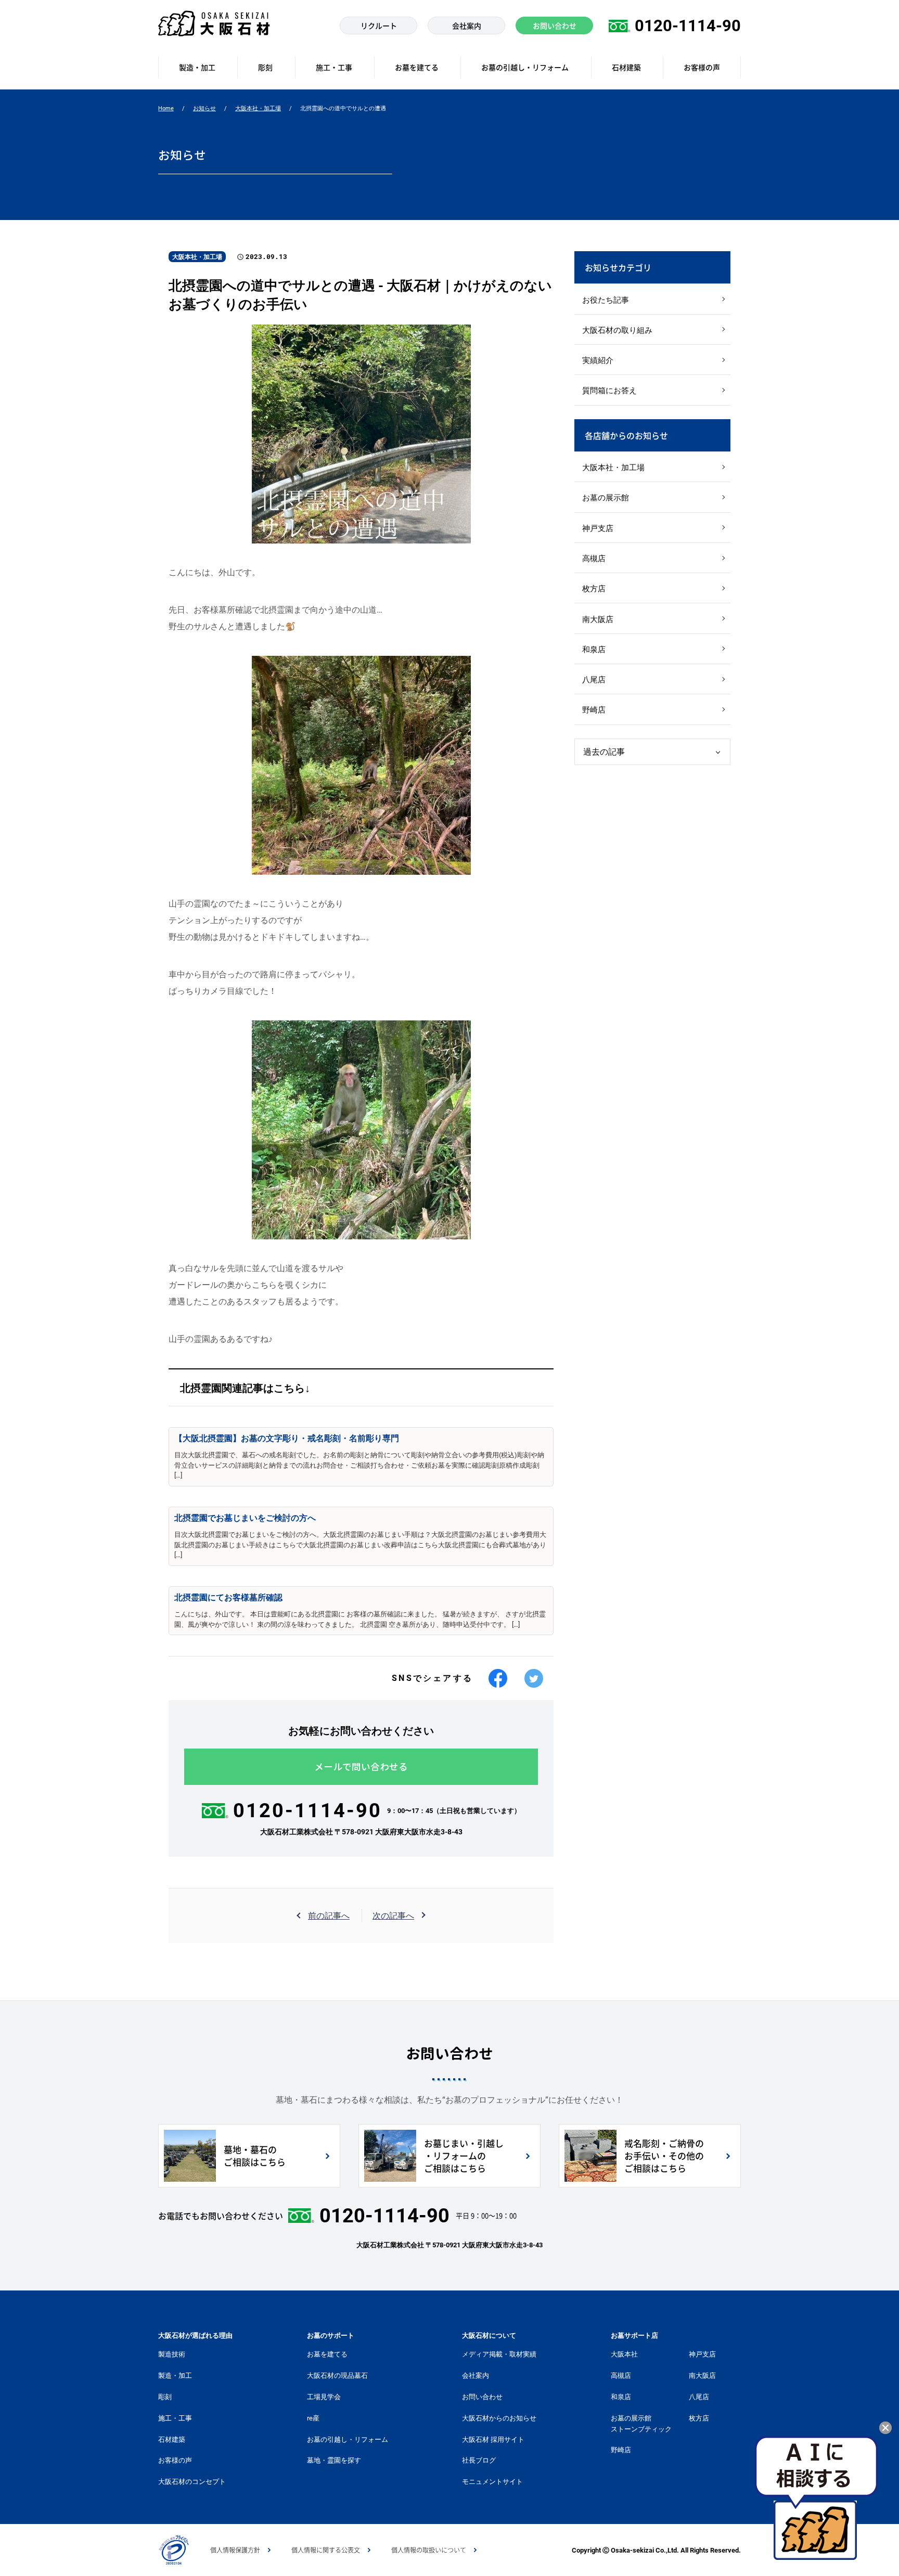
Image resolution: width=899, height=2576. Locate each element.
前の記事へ (329, 1916)
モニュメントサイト (492, 2482)
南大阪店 (598, 619)
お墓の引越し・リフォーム (348, 2439)
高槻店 (594, 559)
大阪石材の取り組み (617, 330)
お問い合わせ (482, 2397)
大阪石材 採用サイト (493, 2439)
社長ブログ (479, 2460)
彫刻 (165, 2397)
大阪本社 (624, 2354)
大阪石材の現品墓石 (337, 2376)
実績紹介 (598, 360)
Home (166, 108)
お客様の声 (175, 2460)
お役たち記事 (606, 300)
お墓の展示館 (606, 498)
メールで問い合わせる (361, 1767)
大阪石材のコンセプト (192, 2482)
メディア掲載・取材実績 (499, 2354)
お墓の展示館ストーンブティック (641, 2424)
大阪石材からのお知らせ (499, 2418)
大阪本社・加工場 (258, 108)
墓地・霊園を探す (334, 2460)
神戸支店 (598, 528)
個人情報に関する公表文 (326, 2550)
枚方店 (594, 589)
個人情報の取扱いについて (429, 2550)
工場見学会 (324, 2397)
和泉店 (594, 650)
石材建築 (172, 2439)
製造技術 (172, 2354)
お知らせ (204, 108)
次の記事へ (393, 1916)
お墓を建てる (327, 2354)
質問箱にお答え (609, 391)
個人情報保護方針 (235, 2550)
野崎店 (594, 710)
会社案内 (476, 2376)
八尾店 (594, 680)
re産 (313, 2418)
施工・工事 (175, 2418)
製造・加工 (175, 2376)
